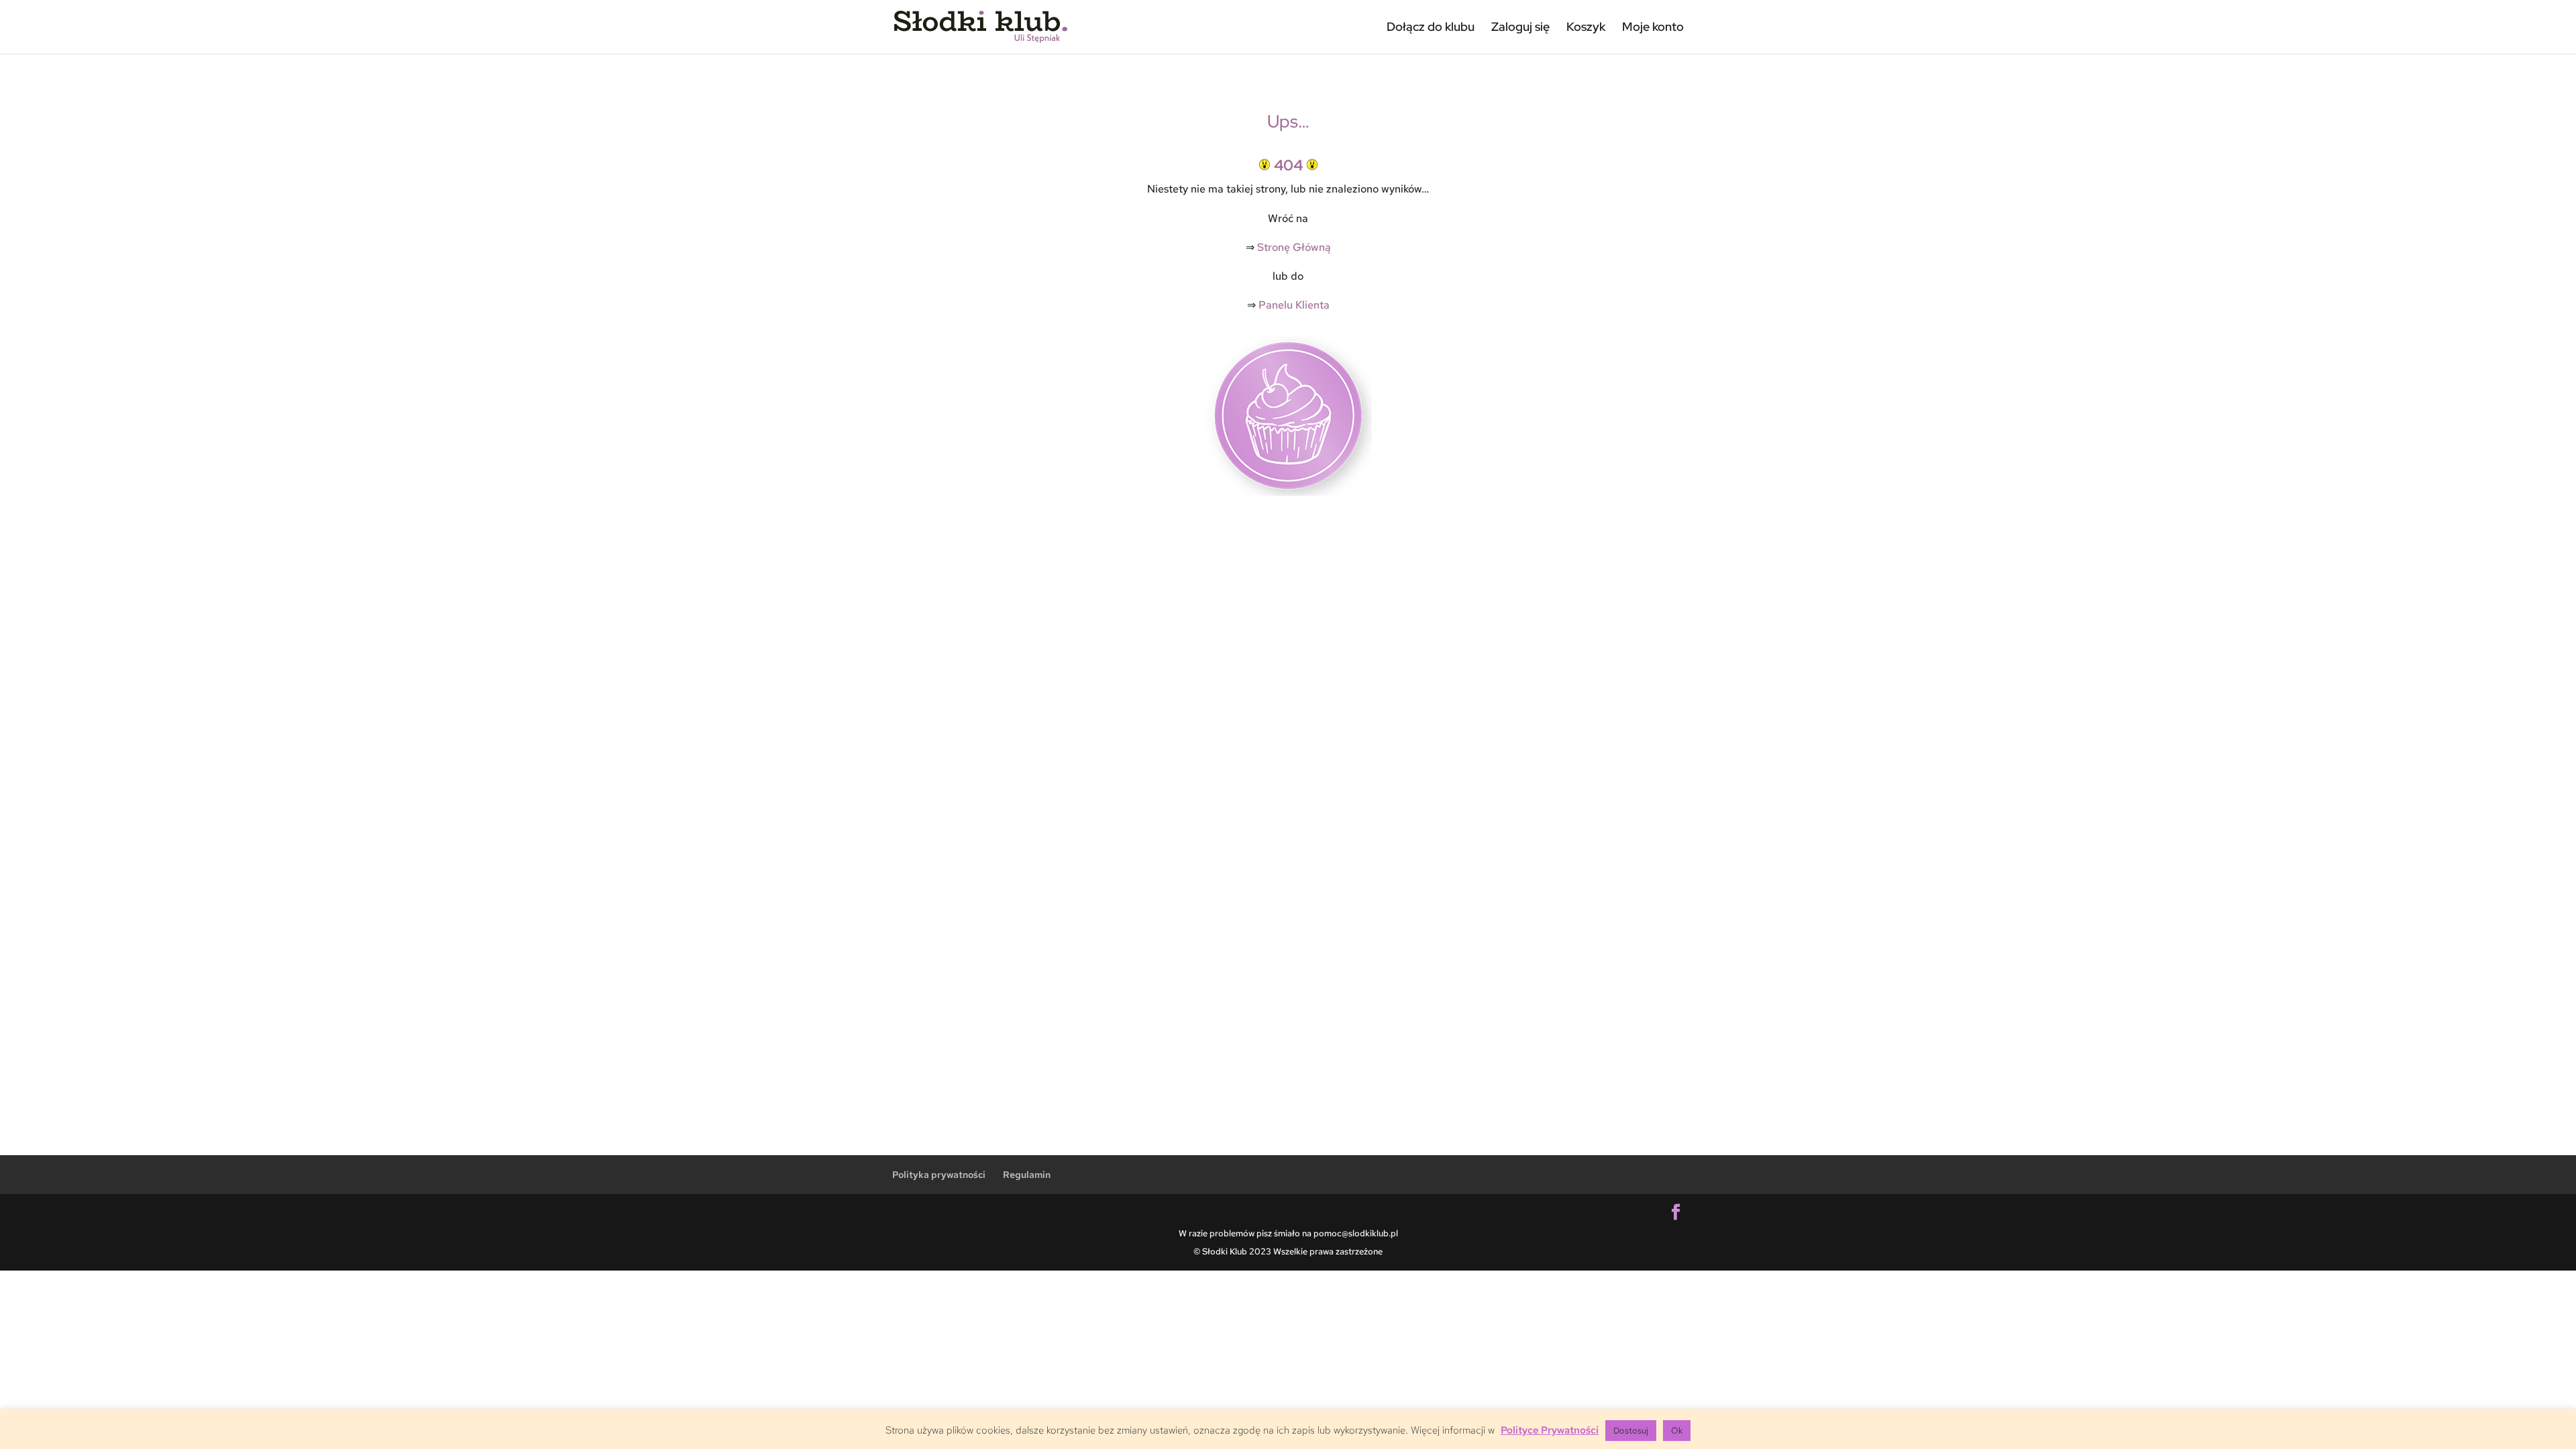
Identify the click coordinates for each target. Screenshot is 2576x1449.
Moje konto (1653, 26)
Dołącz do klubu (1431, 26)
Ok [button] (1677, 1431)
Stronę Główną (1294, 247)
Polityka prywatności (939, 1175)
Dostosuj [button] (1631, 1431)
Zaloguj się (1520, 26)
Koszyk (1586, 26)
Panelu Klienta (1294, 305)
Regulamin (1027, 1175)
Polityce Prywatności (1550, 1430)
